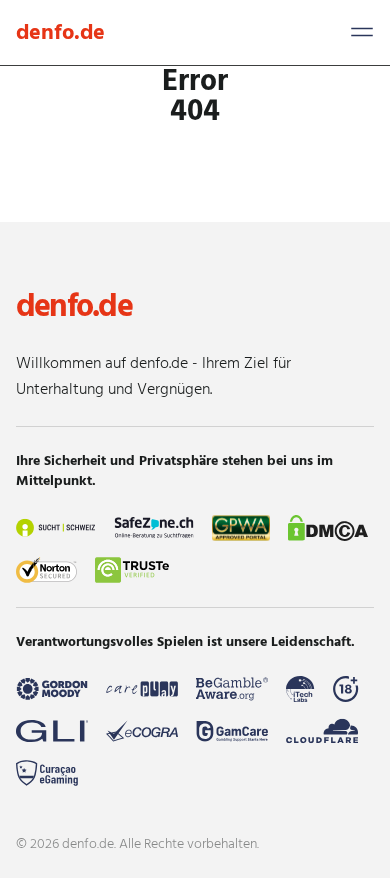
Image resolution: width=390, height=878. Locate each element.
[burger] (362, 32)
